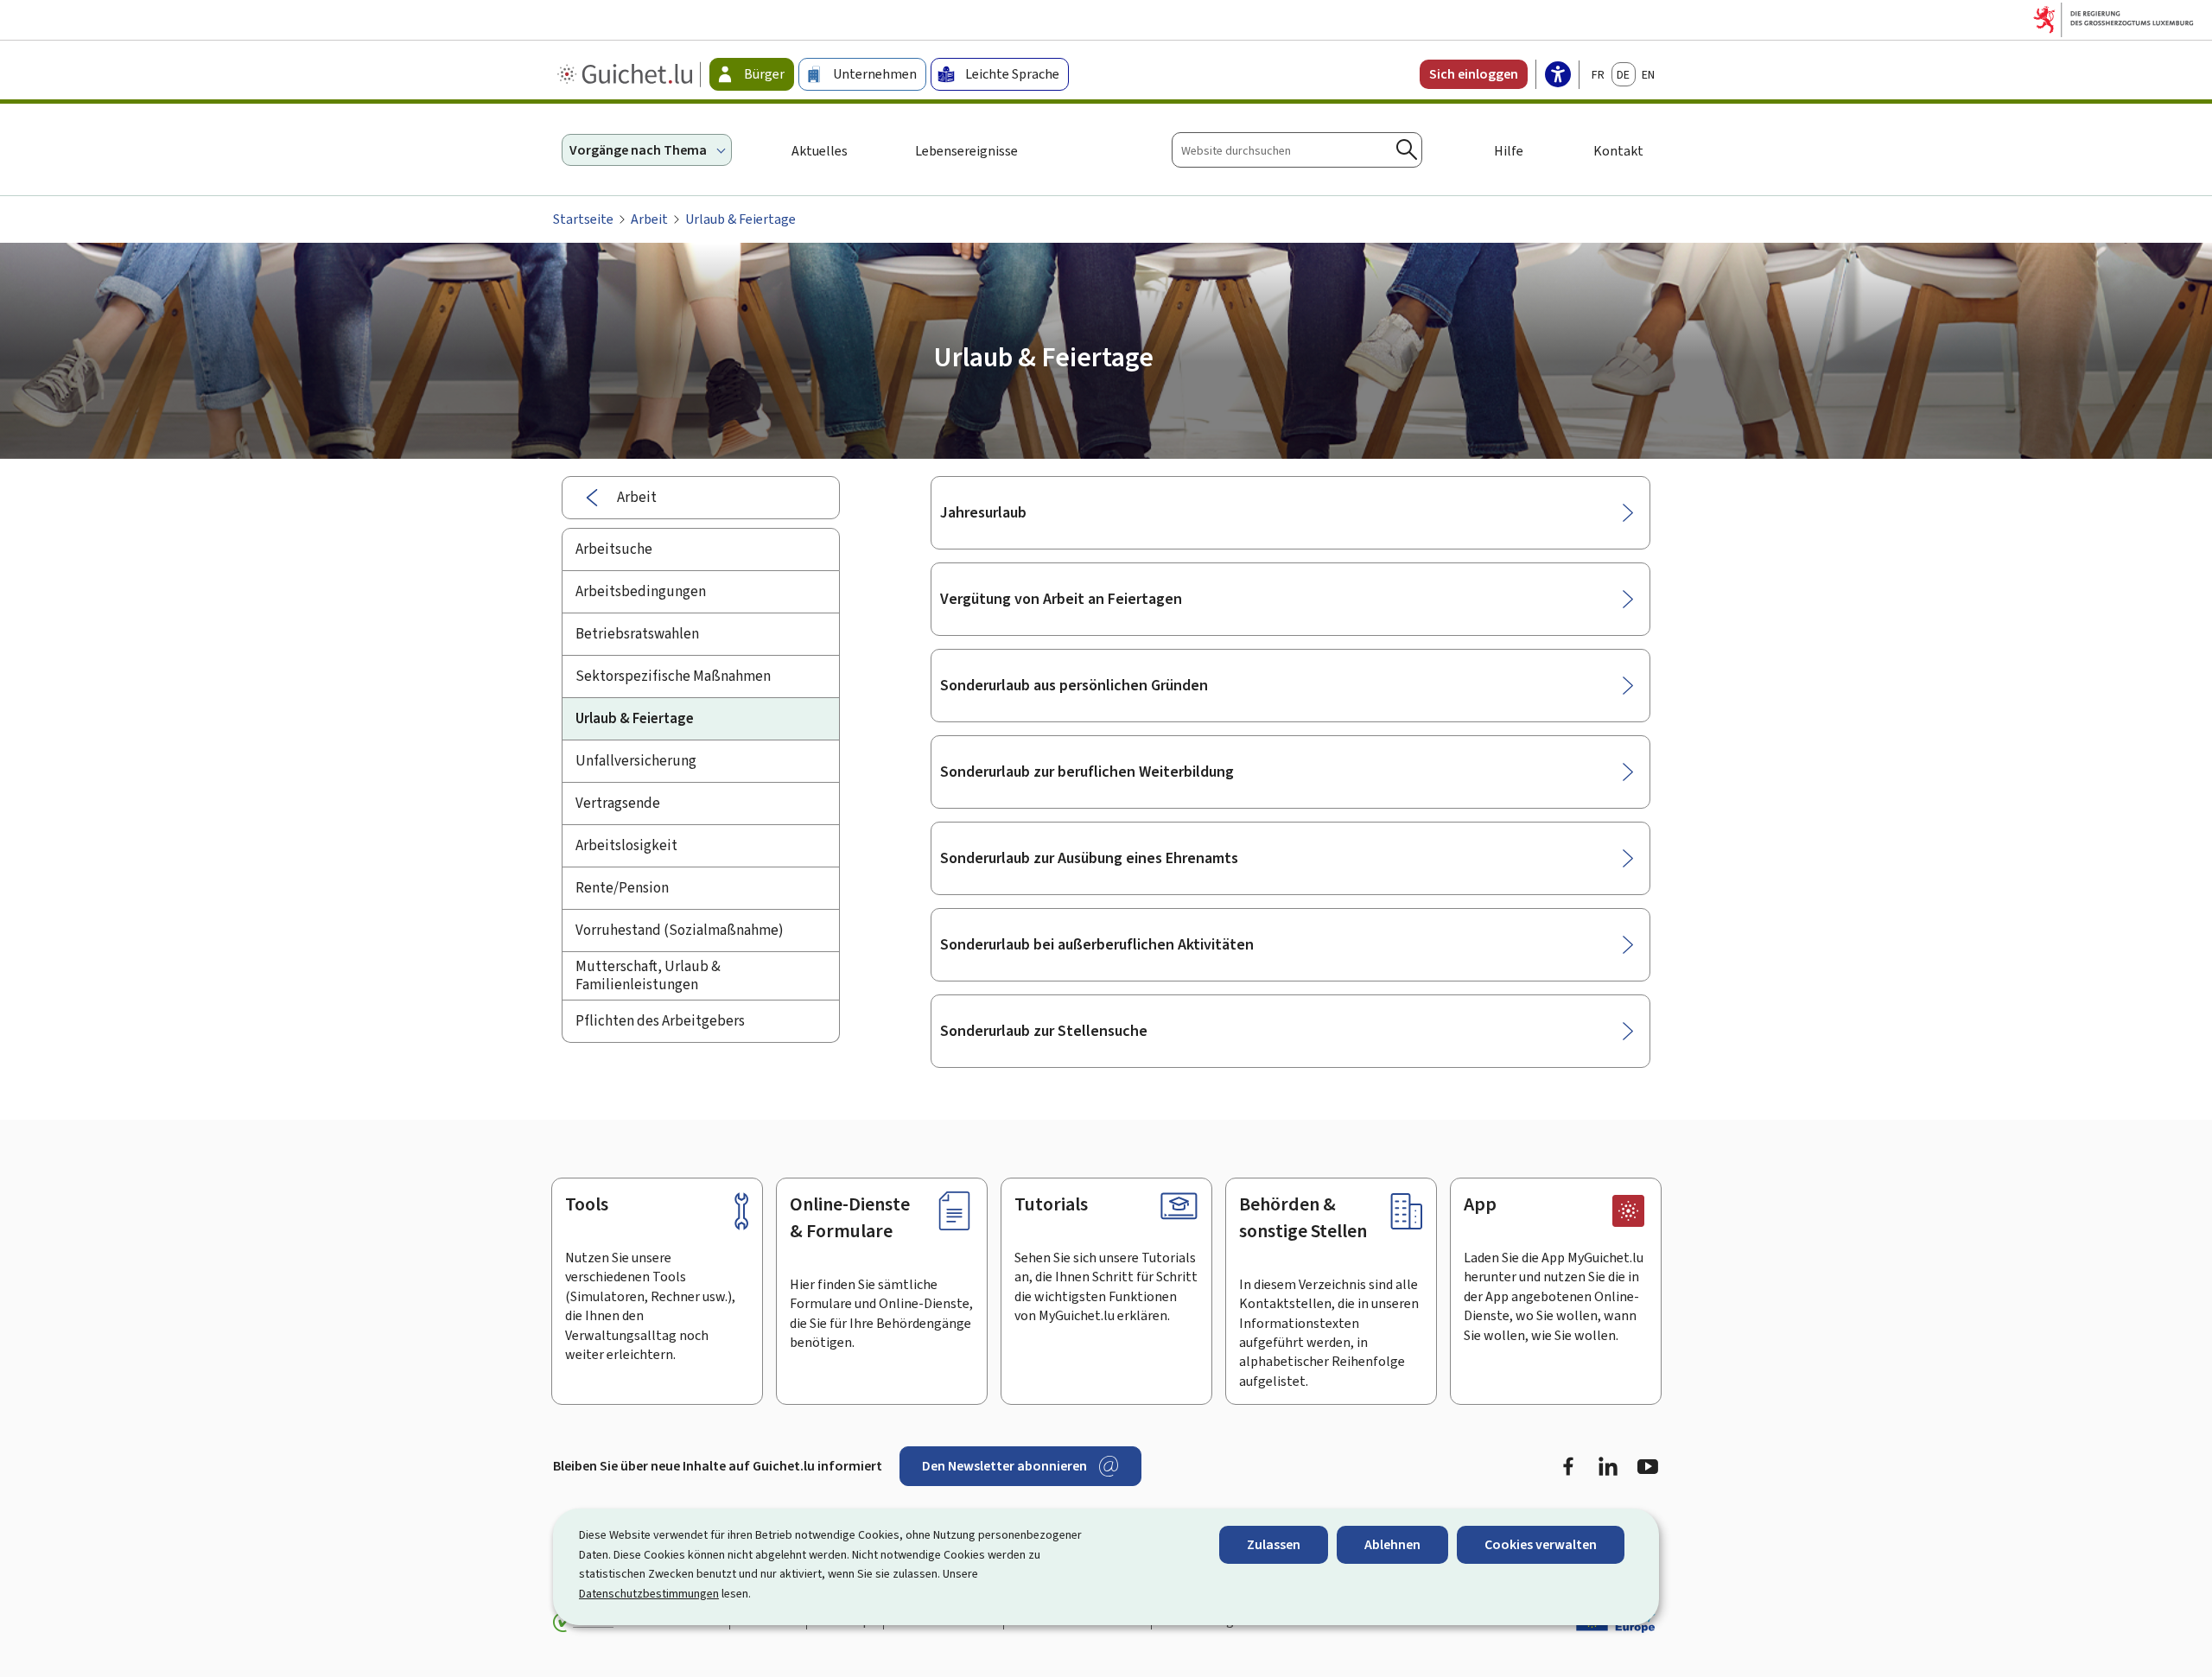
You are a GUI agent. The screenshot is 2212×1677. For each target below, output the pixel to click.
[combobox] (1297, 150)
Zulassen (1274, 1544)
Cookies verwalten (1541, 1544)
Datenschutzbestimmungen (649, 1594)
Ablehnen (1392, 1544)
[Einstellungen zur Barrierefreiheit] (1558, 76)
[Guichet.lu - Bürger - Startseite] (627, 74)
